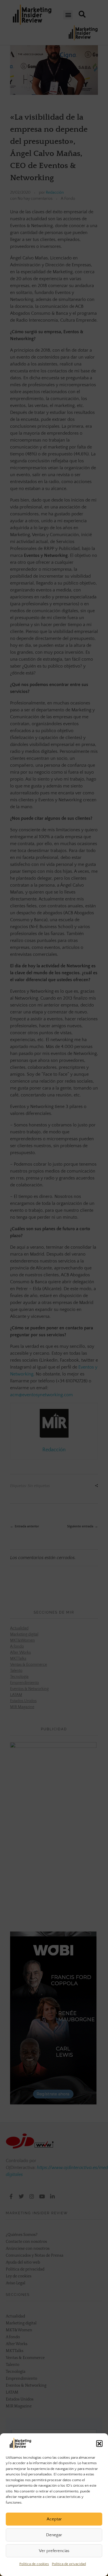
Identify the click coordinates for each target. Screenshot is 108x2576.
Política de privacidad (69, 2564)
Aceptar (54, 2519)
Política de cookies (34, 2564)
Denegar (54, 2535)
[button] (99, 2443)
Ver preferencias (54, 2551)
